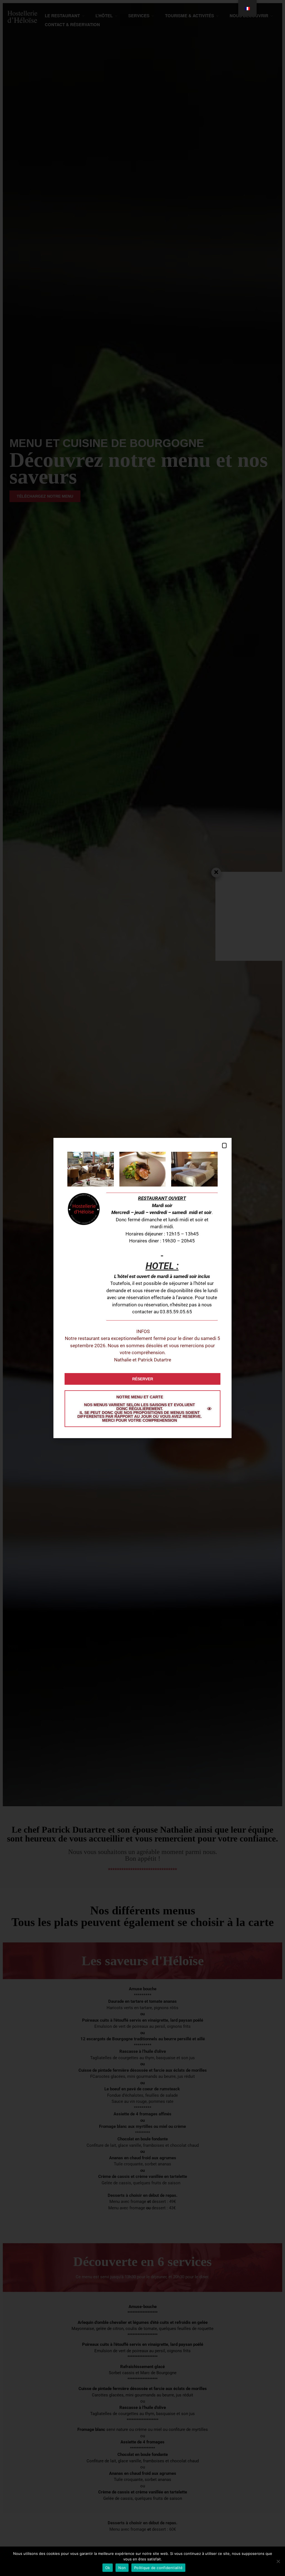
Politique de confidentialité (158, 2568)
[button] (224, 1146)
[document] (142, 1288)
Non (122, 2568)
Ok (108, 2568)
